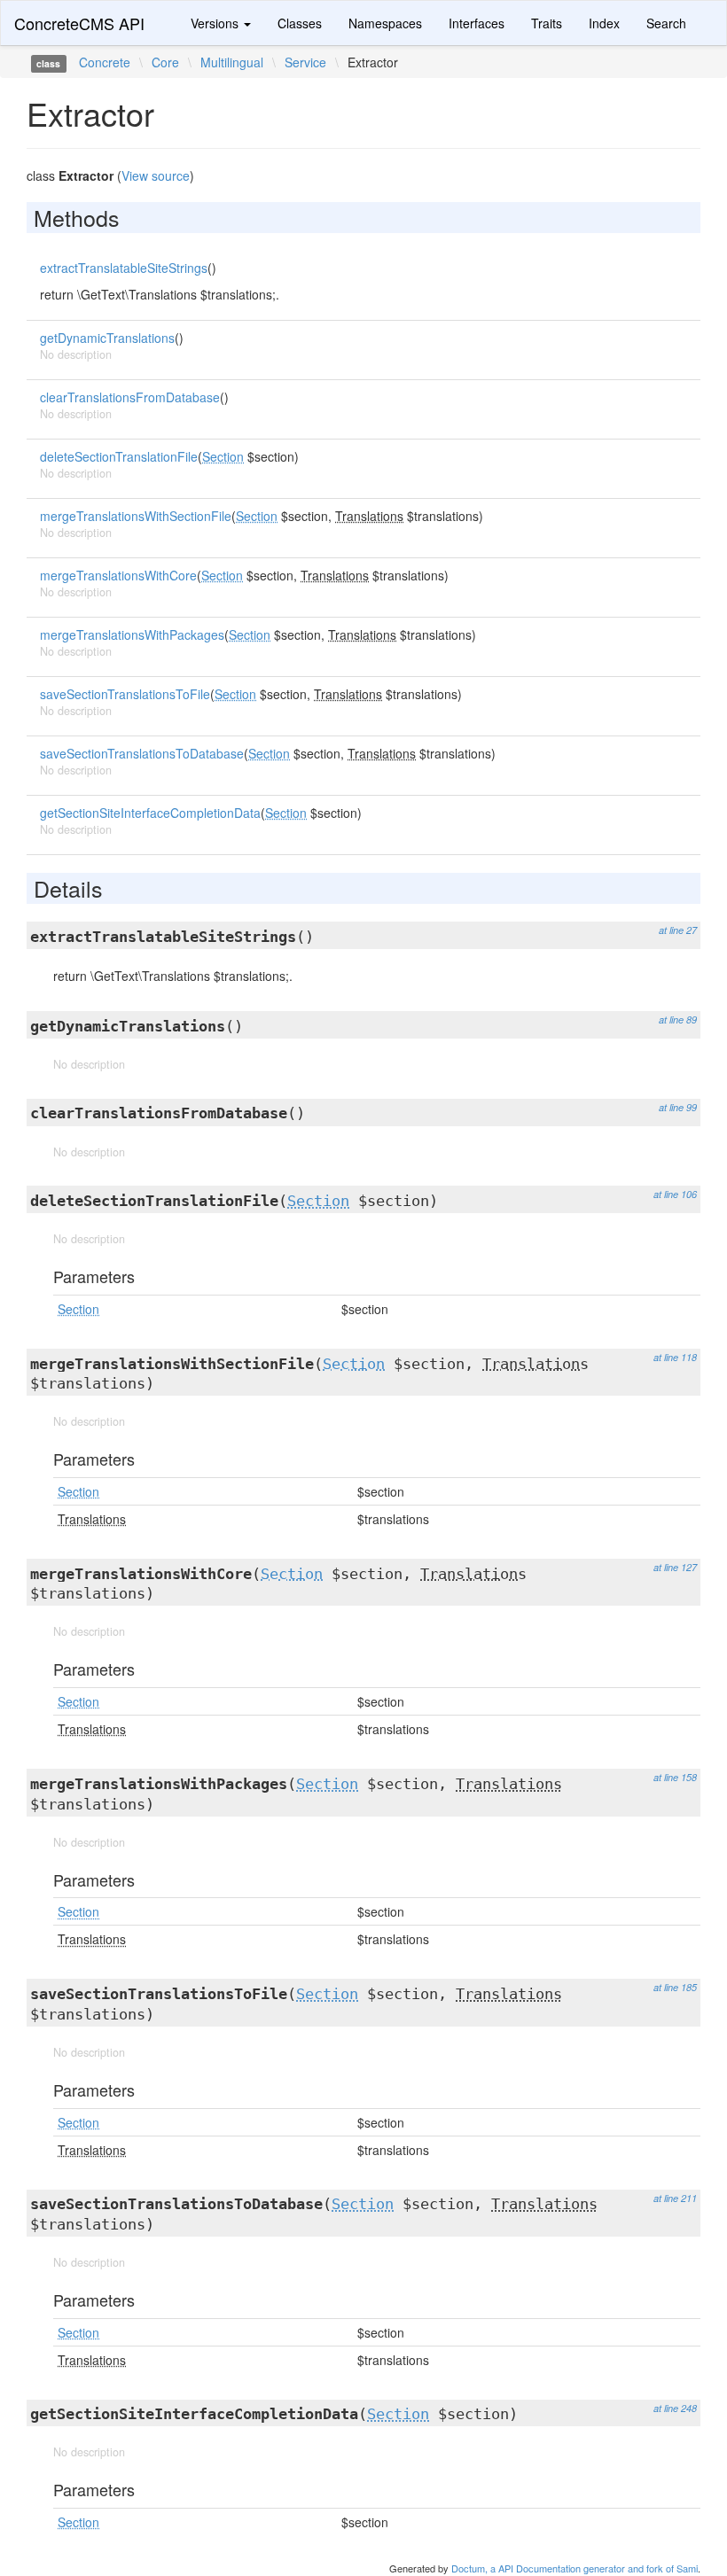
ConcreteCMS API (79, 23)
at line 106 (675, 1194)
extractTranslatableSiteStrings (124, 268)
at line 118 (675, 1357)
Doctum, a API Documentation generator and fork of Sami (575, 2568)
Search (666, 23)
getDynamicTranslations (107, 338)
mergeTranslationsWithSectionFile (136, 516)
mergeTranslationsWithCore (118, 575)
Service (305, 62)
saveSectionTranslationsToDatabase (142, 753)
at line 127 (675, 1567)
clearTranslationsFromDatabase (130, 397)
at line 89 (678, 1020)
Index (604, 23)
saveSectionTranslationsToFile (125, 694)
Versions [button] (216, 23)
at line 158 (675, 1777)
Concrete (105, 62)
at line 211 (675, 2198)
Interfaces (477, 23)
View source (156, 175)
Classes (300, 23)
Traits (547, 23)
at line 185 (675, 1987)
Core (165, 62)
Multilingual (232, 62)
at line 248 (675, 2408)
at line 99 (678, 1107)
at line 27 (678, 930)
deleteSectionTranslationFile (119, 456)
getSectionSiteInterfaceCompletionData (150, 813)
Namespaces (385, 23)
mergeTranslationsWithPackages (132, 634)
